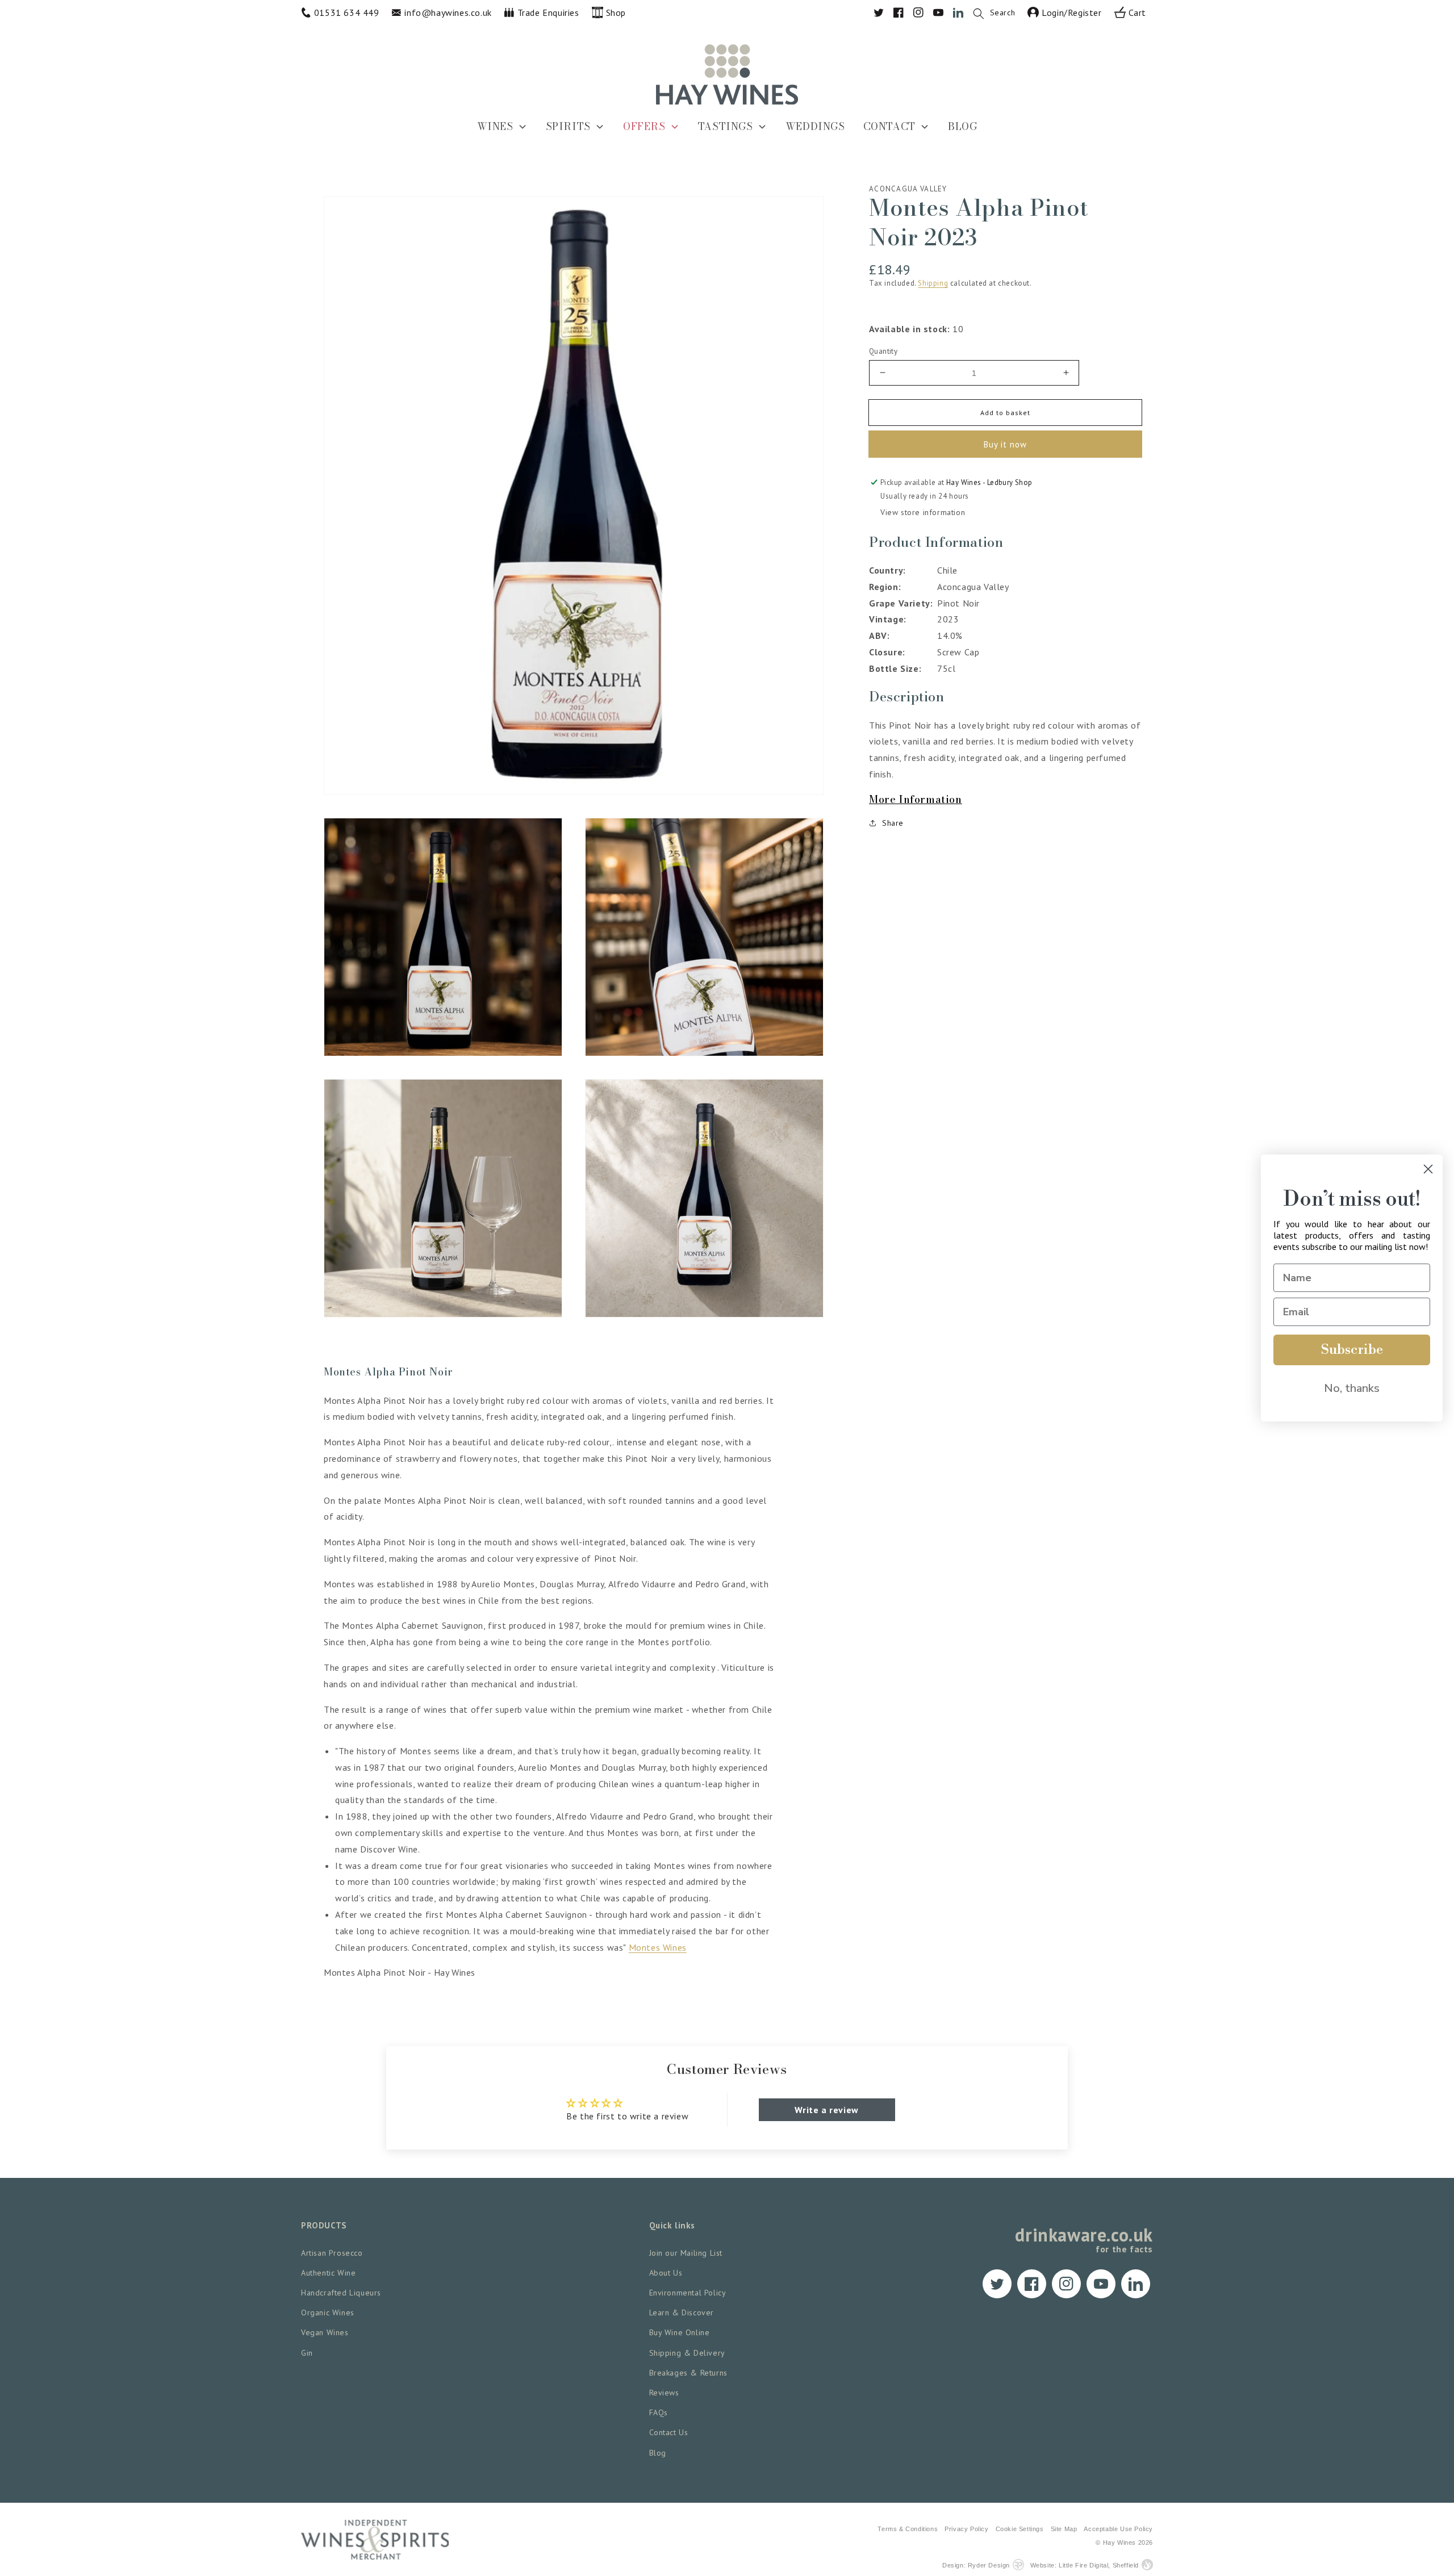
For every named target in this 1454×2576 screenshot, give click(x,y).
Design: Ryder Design (976, 2565)
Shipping (933, 283)
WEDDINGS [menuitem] (815, 126)
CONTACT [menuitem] (889, 126)
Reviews (664, 2393)
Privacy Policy (966, 2529)
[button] (1000, 12)
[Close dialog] (1428, 1169)
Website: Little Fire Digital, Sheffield (1085, 2565)
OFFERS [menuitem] (644, 126)
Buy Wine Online (680, 2332)
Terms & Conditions (908, 2529)
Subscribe (1352, 1350)
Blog (658, 2453)
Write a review (826, 2110)
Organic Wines (328, 2312)
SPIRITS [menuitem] (568, 126)
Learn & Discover (682, 2312)
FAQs (659, 2412)
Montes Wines (658, 1947)
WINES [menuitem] (495, 126)
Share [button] (893, 823)
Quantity (883, 351)
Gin (307, 2353)
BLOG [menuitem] (962, 126)
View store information (923, 512)
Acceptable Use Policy (1118, 2529)
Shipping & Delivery (687, 2353)
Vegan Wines (325, 2332)
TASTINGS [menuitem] (726, 126)
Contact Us (669, 2432)
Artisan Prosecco (332, 2253)
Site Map (1064, 2529)
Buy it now (1005, 444)
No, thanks (1352, 1388)
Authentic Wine (328, 2273)
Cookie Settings (1020, 2529)
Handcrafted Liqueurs (341, 2293)
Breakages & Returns (688, 2373)
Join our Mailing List (686, 2253)
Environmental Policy (688, 2293)
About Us (666, 2273)
